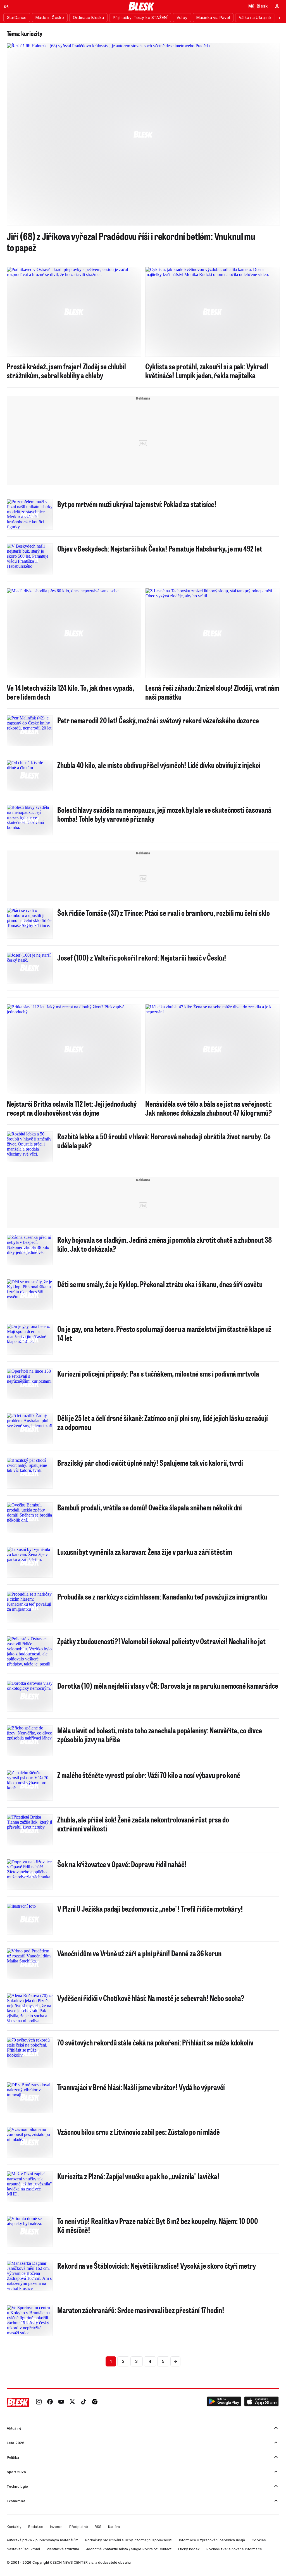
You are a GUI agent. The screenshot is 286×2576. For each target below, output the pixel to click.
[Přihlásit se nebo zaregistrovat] (277, 6)
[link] (39, 2402)
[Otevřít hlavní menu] (6, 6)
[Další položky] (279, 18)
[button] (224, 2402)
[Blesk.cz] (141, 6)
